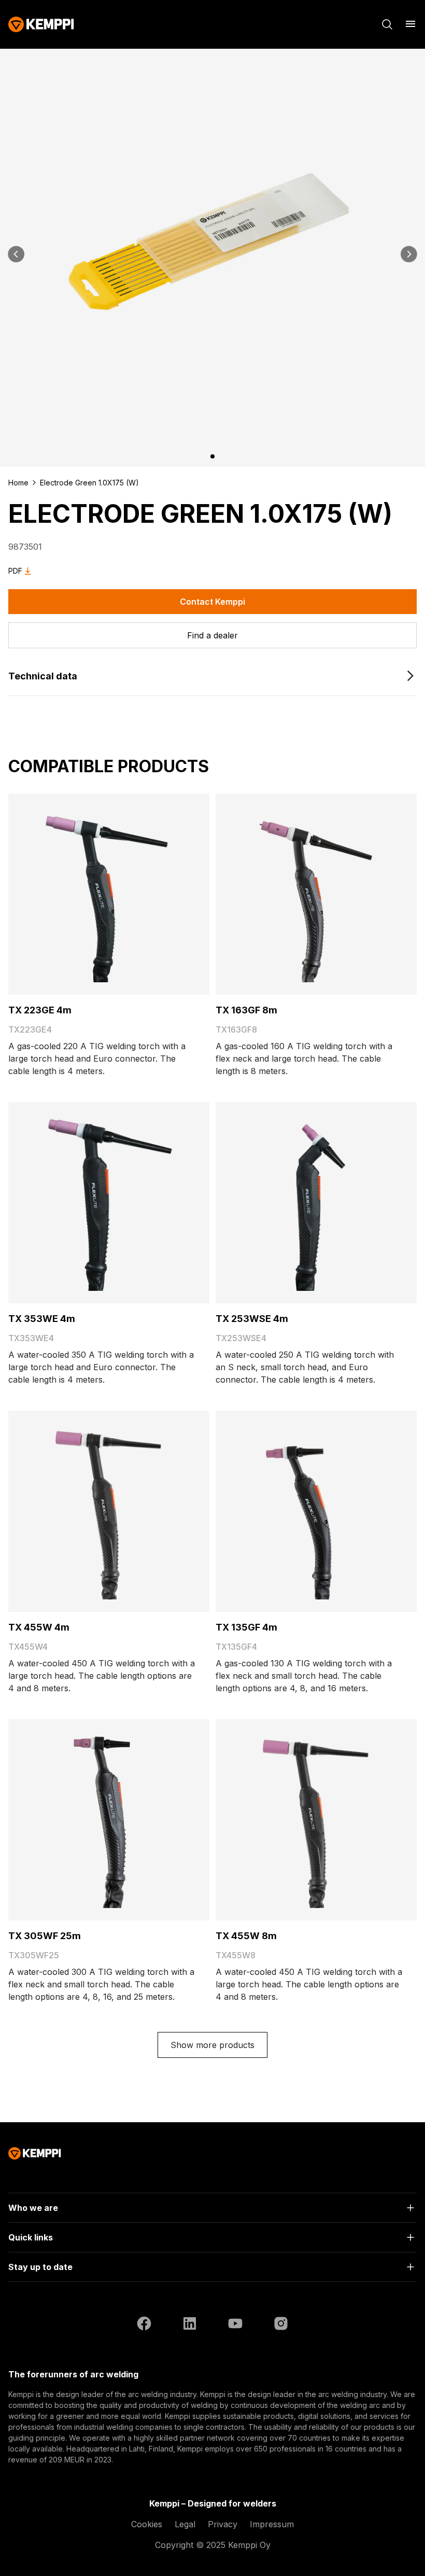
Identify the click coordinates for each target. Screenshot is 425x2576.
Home (18, 483)
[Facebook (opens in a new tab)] (144, 2325)
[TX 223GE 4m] (109, 894)
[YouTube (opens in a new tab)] (235, 2325)
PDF (15, 571)
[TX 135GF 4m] (316, 1511)
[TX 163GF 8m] (316, 894)
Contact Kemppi (212, 602)
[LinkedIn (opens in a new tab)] (190, 2325)
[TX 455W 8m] (316, 1820)
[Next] (408, 254)
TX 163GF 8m (246, 1010)
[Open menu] (410, 24)
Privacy (223, 2524)
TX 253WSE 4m (252, 1319)
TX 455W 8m (246, 1936)
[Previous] (17, 254)
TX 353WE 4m (42, 1319)
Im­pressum (272, 2524)
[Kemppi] (41, 24)
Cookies (147, 2524)
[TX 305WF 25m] (109, 1820)
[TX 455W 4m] (109, 1511)
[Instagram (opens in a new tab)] (281, 2325)
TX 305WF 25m (45, 1936)
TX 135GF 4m (246, 1627)
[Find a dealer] (212, 635)
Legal (185, 2524)
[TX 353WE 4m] (109, 1203)
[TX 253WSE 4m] (316, 1203)
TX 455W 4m (39, 1627)
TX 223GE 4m (40, 1010)
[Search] (387, 24)
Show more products (212, 2045)
